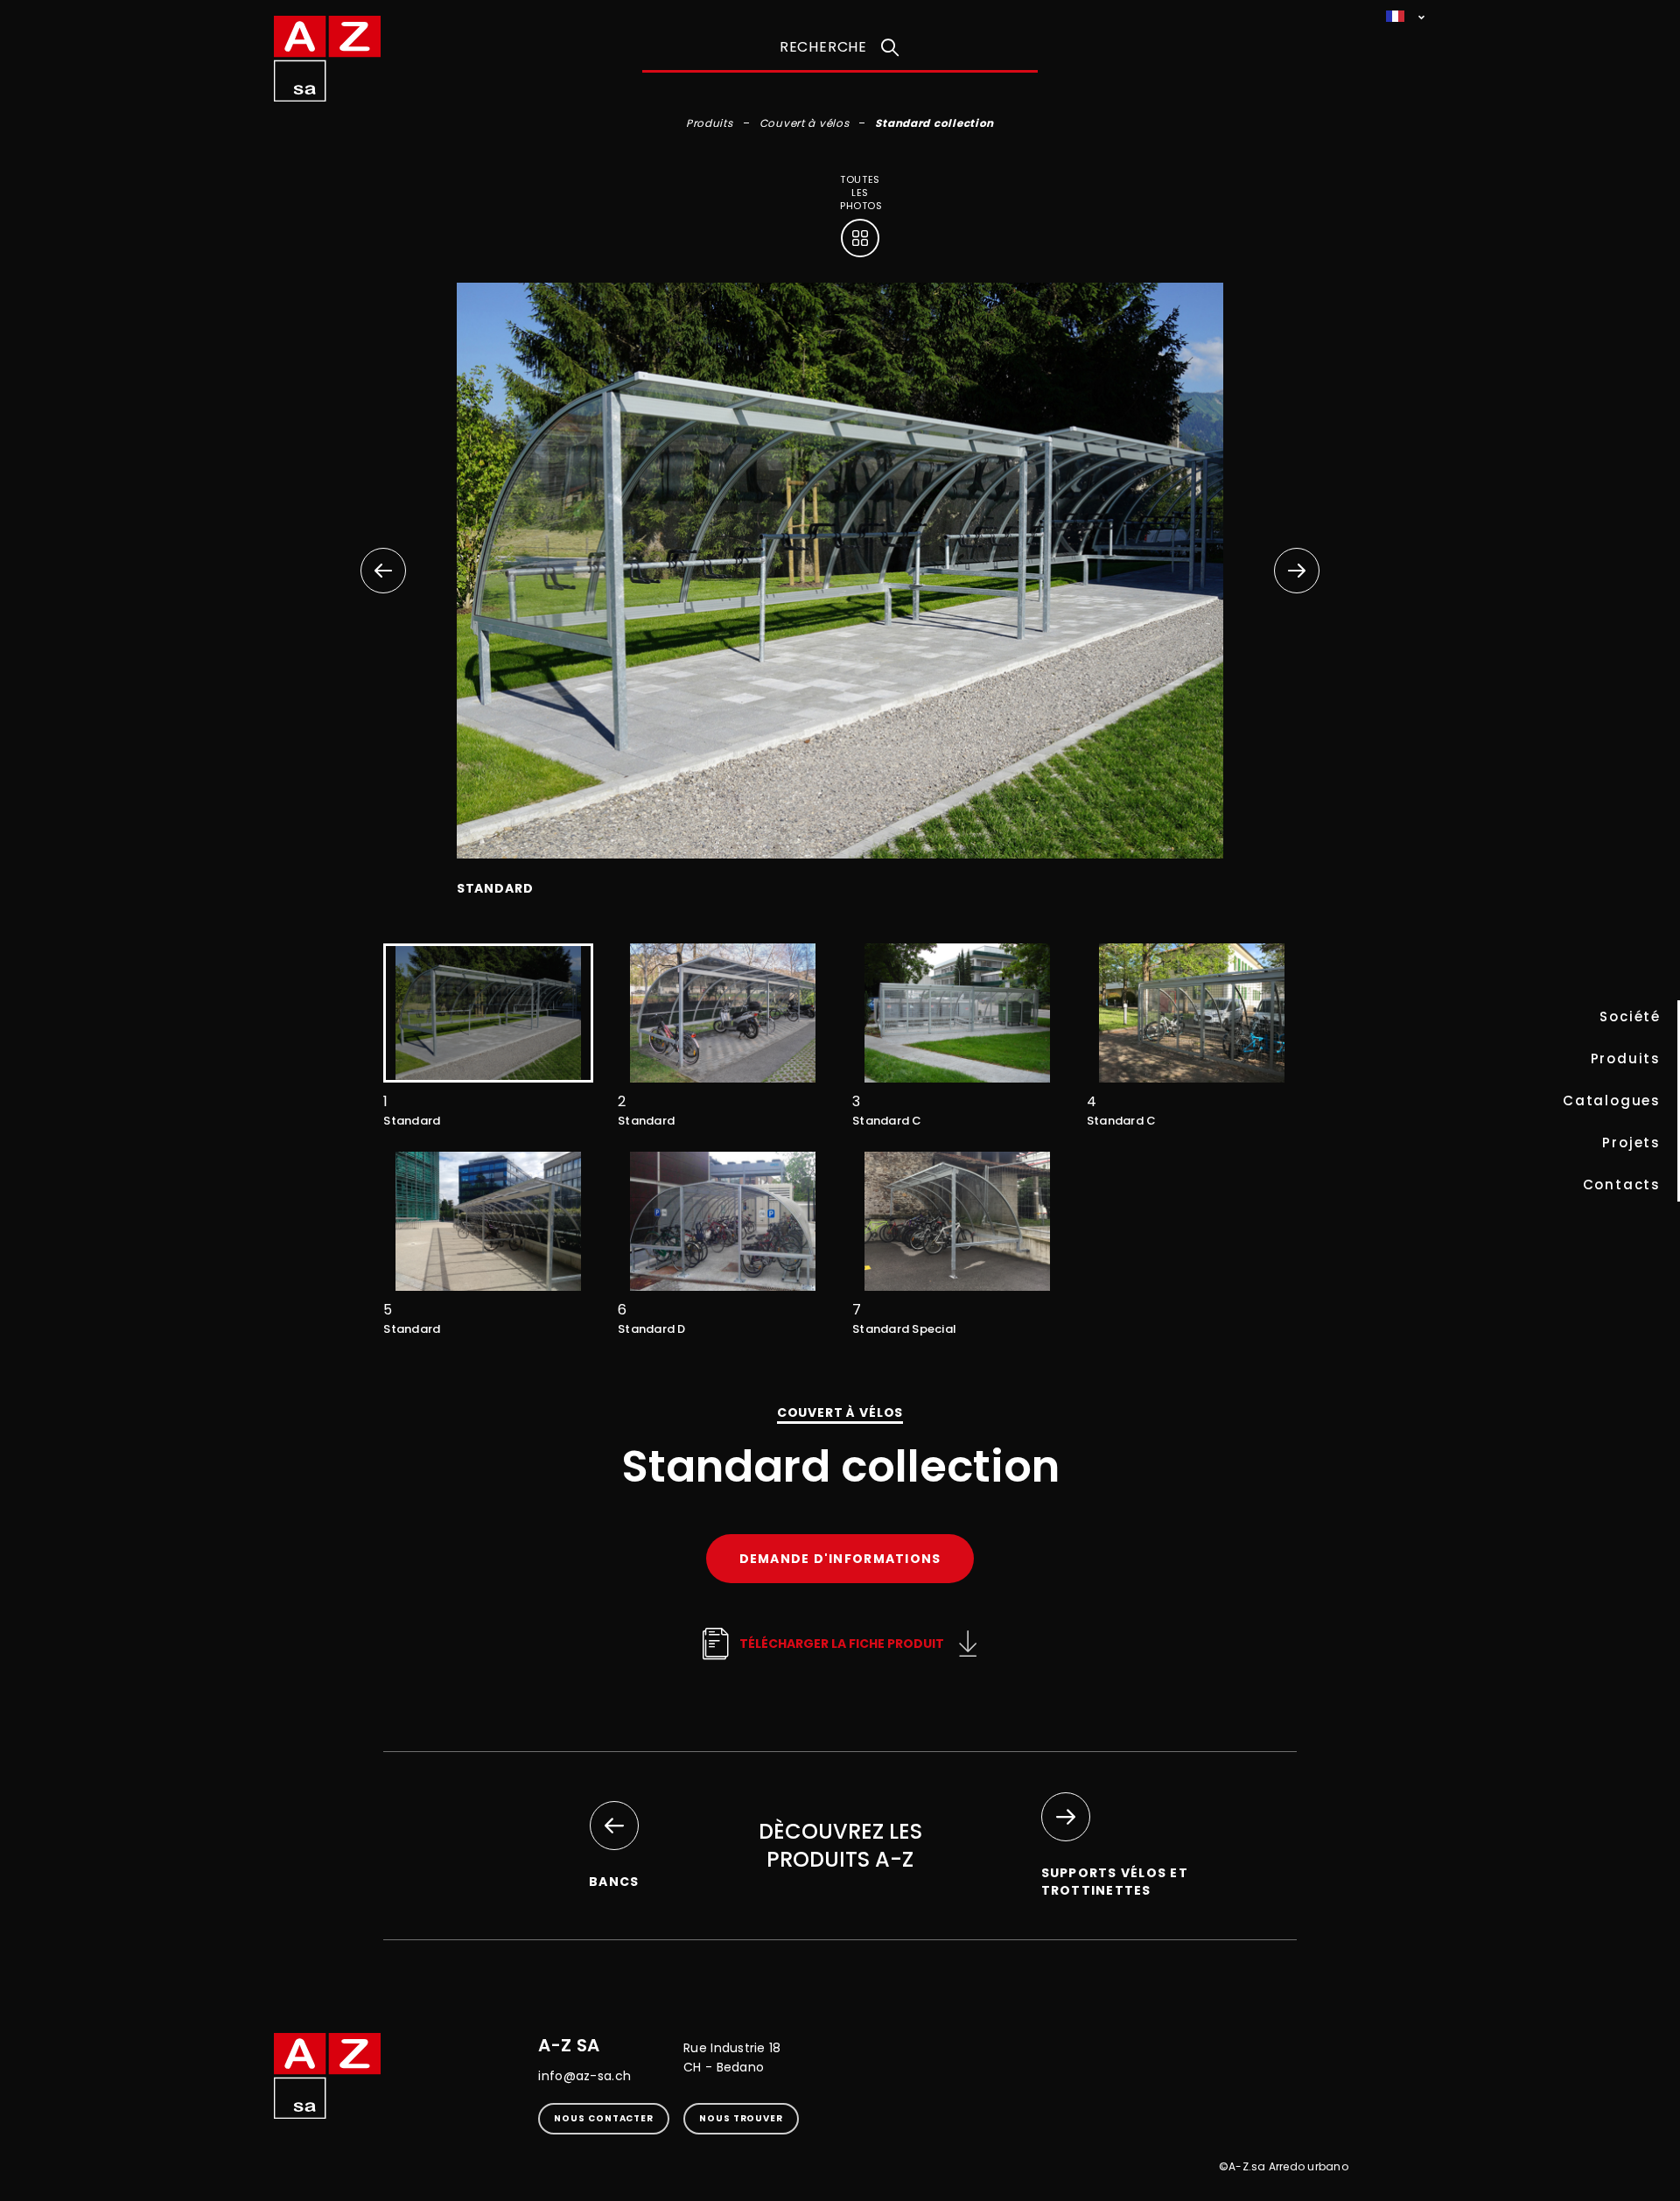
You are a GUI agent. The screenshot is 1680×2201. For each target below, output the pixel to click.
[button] (1297, 571)
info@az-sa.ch (584, 2076)
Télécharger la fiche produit (842, 1644)
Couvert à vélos (805, 123)
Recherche (823, 47)
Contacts (1622, 1185)
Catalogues (1612, 1100)
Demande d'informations (840, 1559)
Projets (1631, 1143)
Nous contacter (604, 2118)
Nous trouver (741, 2118)
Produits (1626, 1058)
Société (1630, 1016)
